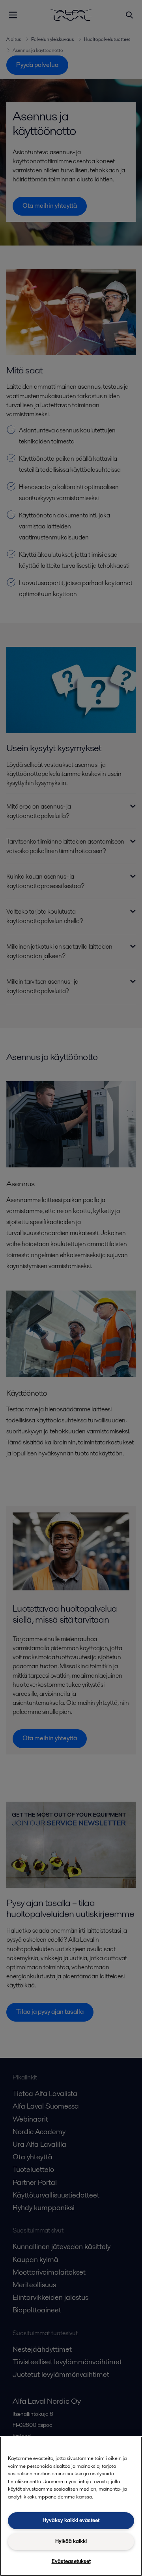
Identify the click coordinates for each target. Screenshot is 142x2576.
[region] (71, 2506)
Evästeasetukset (71, 2561)
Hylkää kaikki (71, 2541)
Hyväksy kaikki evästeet (71, 2520)
